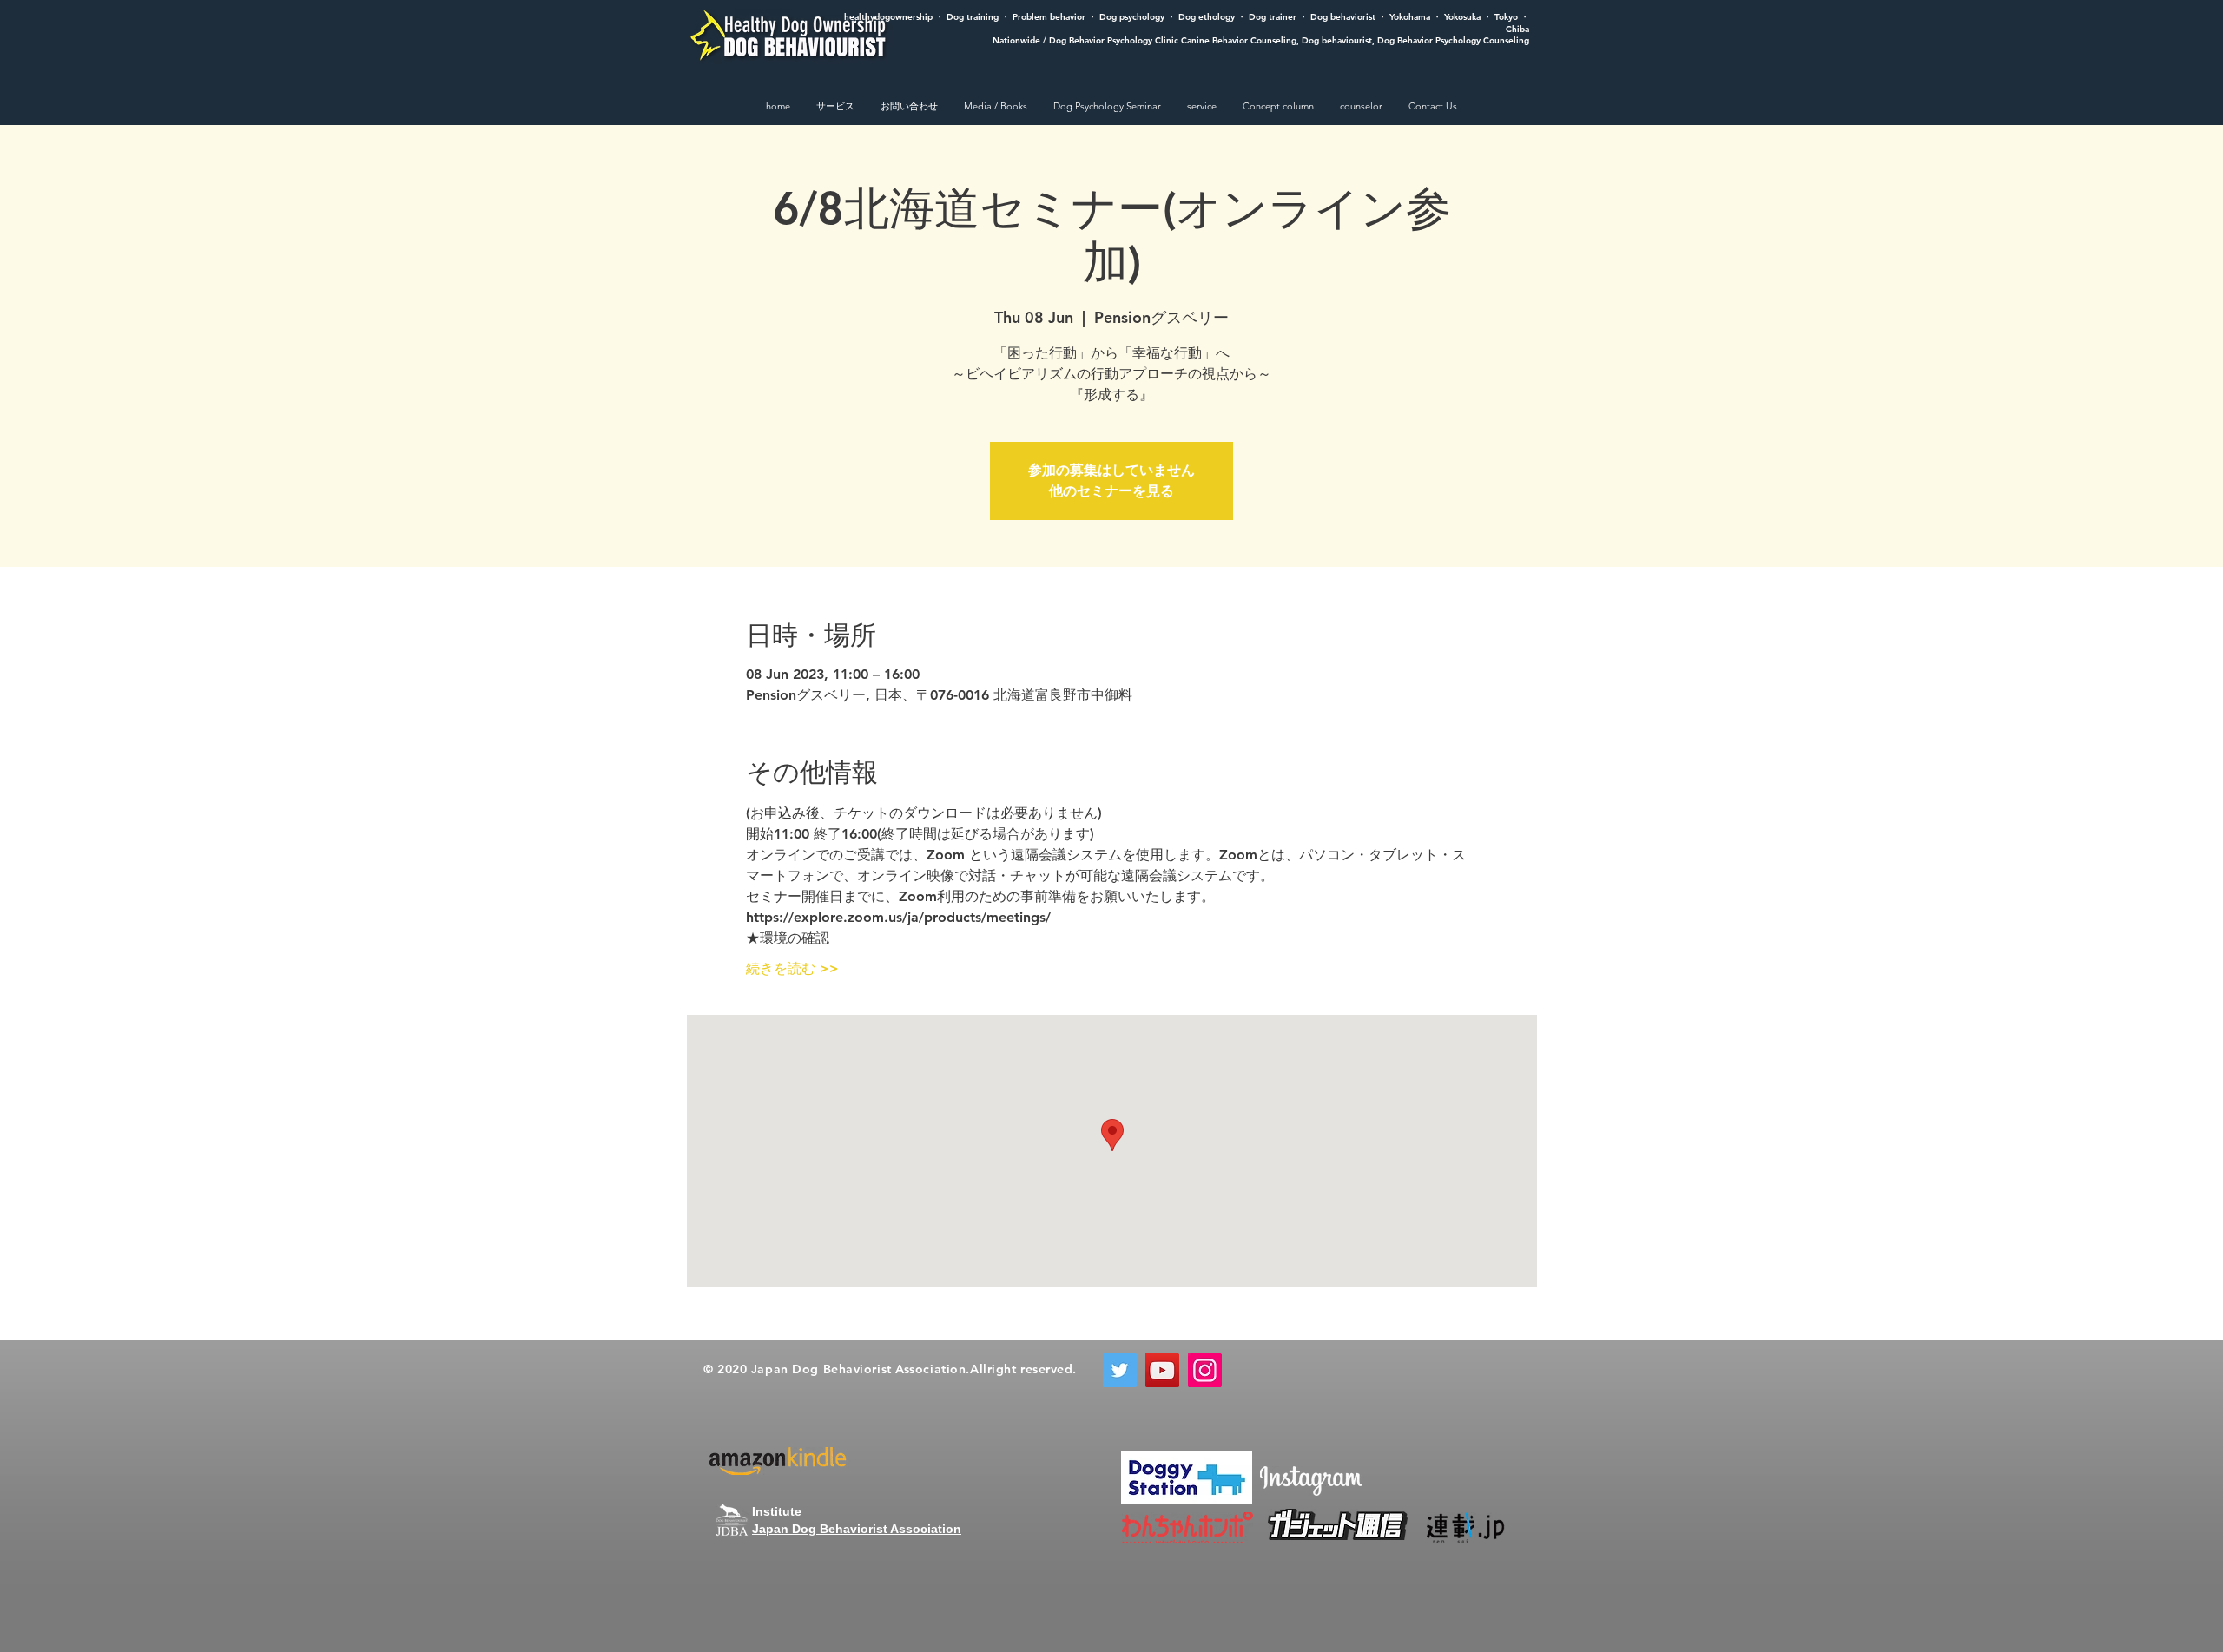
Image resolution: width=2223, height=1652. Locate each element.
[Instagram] (1205, 1370)
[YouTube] (1162, 1370)
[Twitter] (1120, 1370)
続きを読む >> (792, 968)
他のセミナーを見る (1111, 491)
